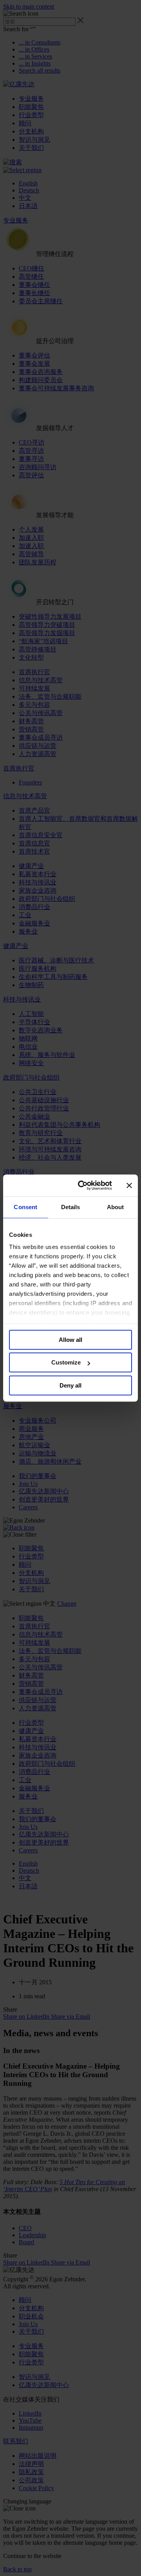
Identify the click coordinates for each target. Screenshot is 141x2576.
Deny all (70, 1385)
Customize (66, 1362)
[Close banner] (129, 1185)
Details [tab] (71, 1207)
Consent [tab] (25, 1207)
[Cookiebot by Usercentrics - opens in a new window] (83, 1185)
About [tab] (116, 1207)
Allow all (70, 1340)
